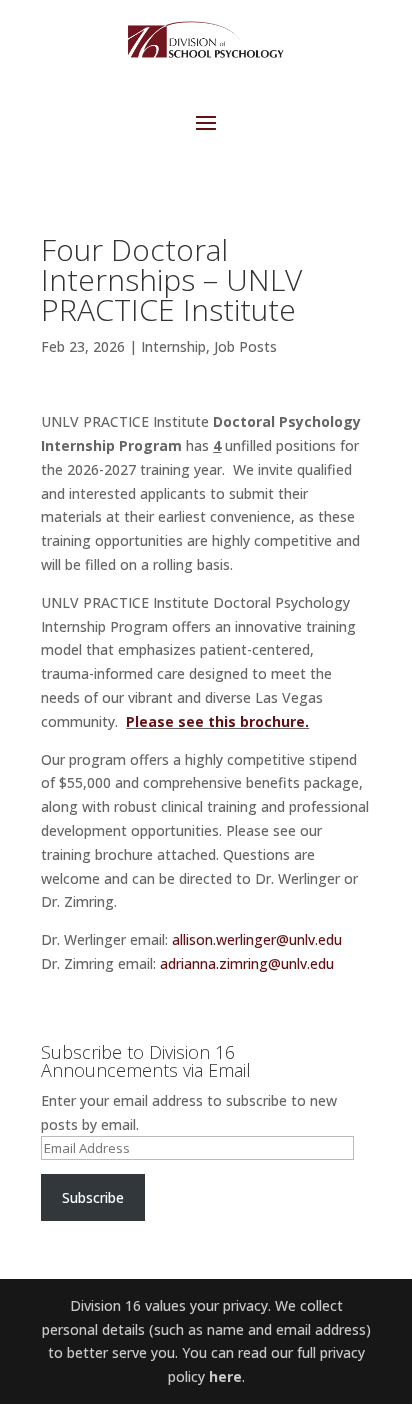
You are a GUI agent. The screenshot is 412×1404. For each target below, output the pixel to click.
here (225, 1376)
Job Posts (245, 346)
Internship (173, 346)
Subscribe (93, 1197)
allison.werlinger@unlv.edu (257, 939)
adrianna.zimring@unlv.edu (247, 963)
